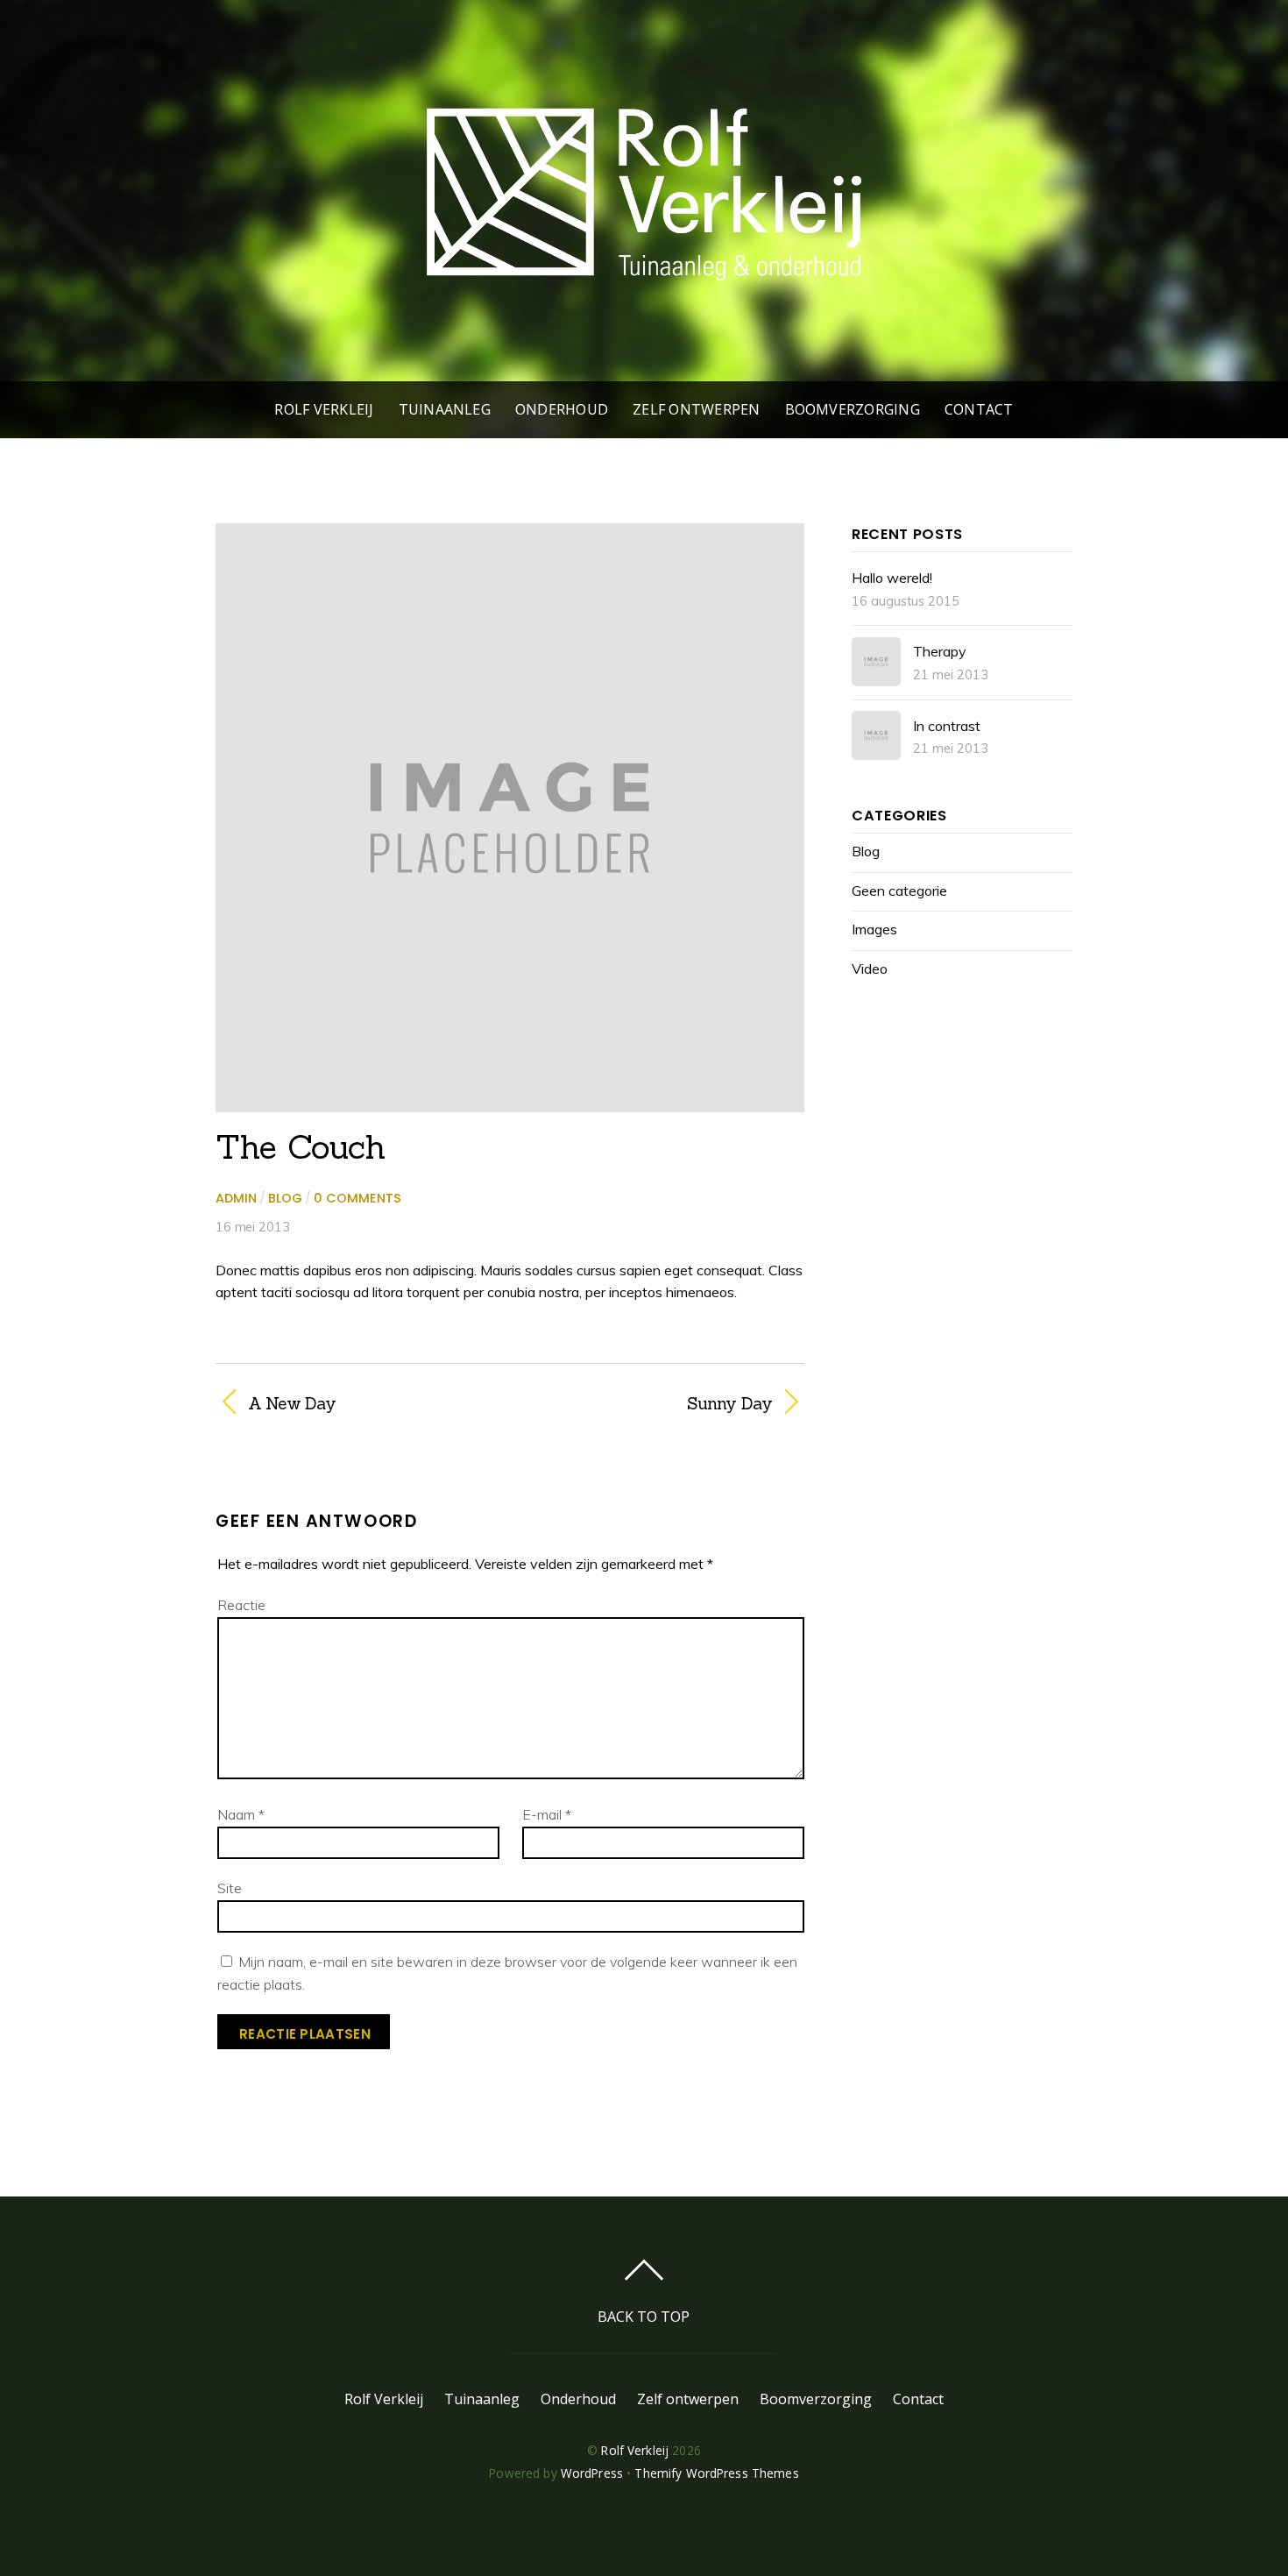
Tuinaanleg (445, 409)
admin (236, 1198)
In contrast (947, 726)
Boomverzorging (853, 409)
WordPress (592, 2473)
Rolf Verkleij (324, 409)
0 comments (357, 1198)
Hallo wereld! (892, 578)
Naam (241, 1814)
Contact (979, 409)
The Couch (301, 1146)
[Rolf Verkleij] (644, 286)
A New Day (292, 1403)
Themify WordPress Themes (716, 2473)
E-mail (547, 1814)
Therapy (940, 651)
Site (230, 1888)
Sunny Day (650, 1403)
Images (874, 929)
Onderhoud (562, 409)
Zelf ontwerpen (696, 409)
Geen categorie (899, 891)
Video (870, 969)
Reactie (241, 1605)
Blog (285, 1198)
